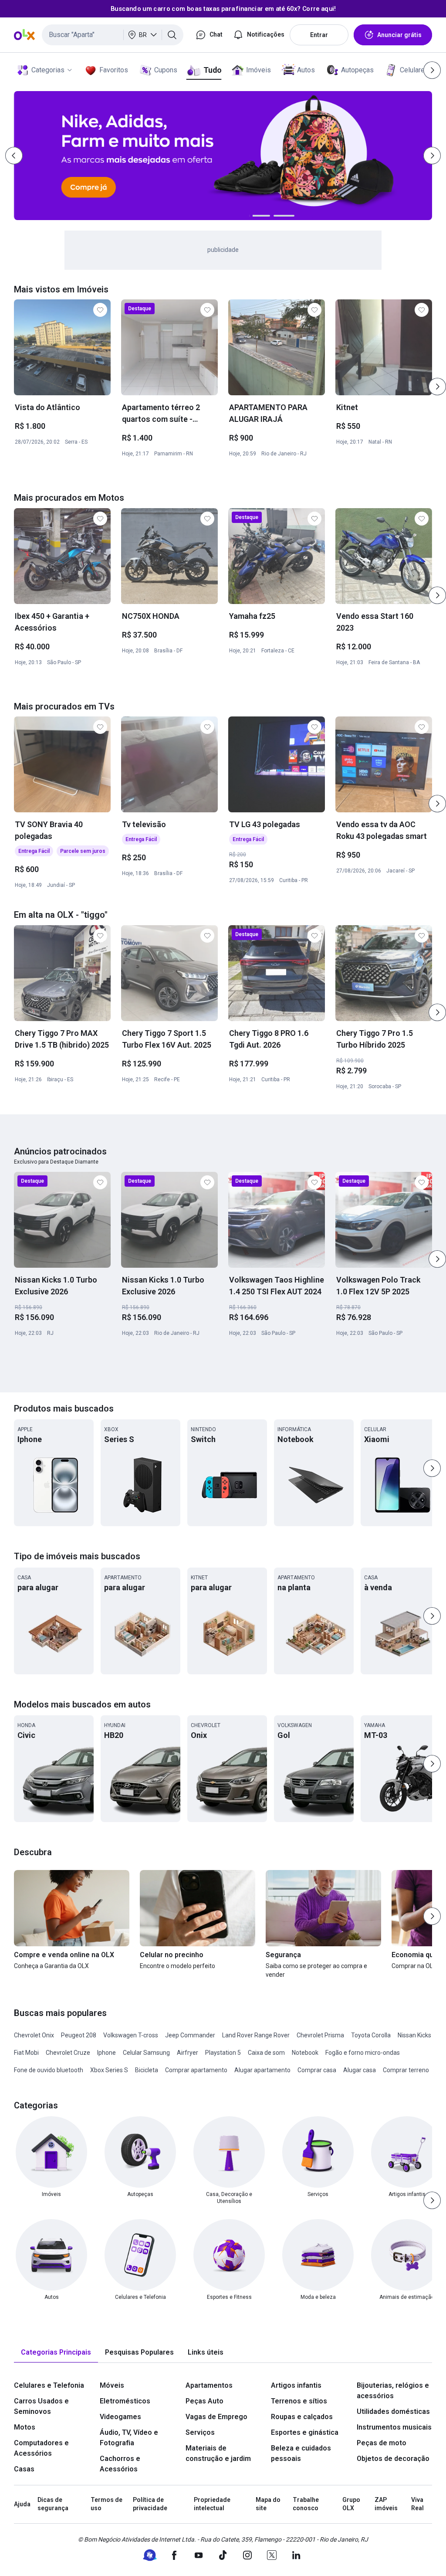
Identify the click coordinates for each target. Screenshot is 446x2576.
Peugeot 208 (79, 2035)
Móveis (112, 2385)
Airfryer (188, 2053)
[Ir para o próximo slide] (437, 387)
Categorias (48, 70)
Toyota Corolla (371, 2035)
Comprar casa (317, 2070)
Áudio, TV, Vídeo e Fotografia (129, 2438)
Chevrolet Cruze (68, 2053)
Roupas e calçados (302, 2417)
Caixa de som (266, 2053)
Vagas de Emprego (216, 2417)
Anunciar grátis (399, 35)
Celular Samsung (146, 2053)
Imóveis (258, 70)
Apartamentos (209, 2385)
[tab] (56, 2353)
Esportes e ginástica (305, 2432)
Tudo (212, 70)
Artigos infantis (296, 2385)
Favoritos (114, 70)
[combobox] (113, 35)
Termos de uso (106, 2504)
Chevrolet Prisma (320, 2035)
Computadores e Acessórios (41, 2448)
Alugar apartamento (262, 2070)
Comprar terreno (406, 2070)
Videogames (120, 2417)
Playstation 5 (223, 2053)
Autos (306, 70)
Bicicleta (147, 2070)
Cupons (166, 70)
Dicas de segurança (53, 2504)
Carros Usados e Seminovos (41, 2406)
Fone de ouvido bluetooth (49, 2070)
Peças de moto (382, 2443)
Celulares (414, 70)
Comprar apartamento (196, 2070)
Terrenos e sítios (299, 2401)
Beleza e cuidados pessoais (301, 2453)
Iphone (106, 2053)
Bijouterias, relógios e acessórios (393, 2391)
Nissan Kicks (414, 2035)
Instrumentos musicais (394, 2427)
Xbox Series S (109, 2070)
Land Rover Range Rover (256, 2035)
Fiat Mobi (26, 2053)
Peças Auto (204, 2401)
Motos (25, 2427)
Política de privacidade (150, 2504)
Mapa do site (268, 2504)
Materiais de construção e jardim (218, 2453)
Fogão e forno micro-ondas (363, 2053)
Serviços (200, 2432)
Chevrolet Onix (34, 2035)
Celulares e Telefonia (49, 2385)
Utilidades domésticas (393, 2411)
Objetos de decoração (393, 2459)
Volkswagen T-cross (131, 2035)
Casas (24, 2469)
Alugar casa (360, 2070)
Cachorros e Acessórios (120, 2464)
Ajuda (22, 2504)
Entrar (319, 35)
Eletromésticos (125, 2401)
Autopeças (357, 70)
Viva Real (417, 2504)
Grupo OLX (351, 2504)
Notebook (305, 2053)
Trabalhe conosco (306, 2504)
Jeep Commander (190, 2035)
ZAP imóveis (386, 2504)
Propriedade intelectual (212, 2504)
